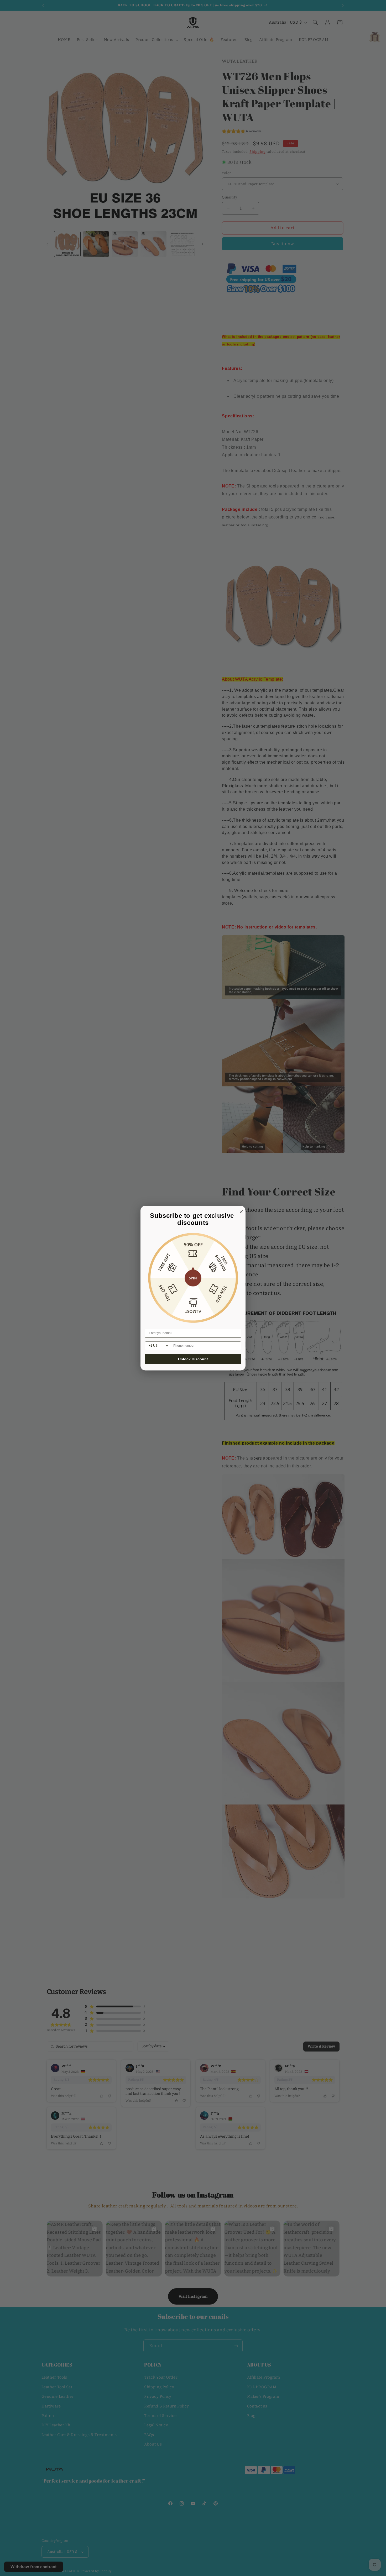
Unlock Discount (193, 1359)
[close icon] (240, 1211)
